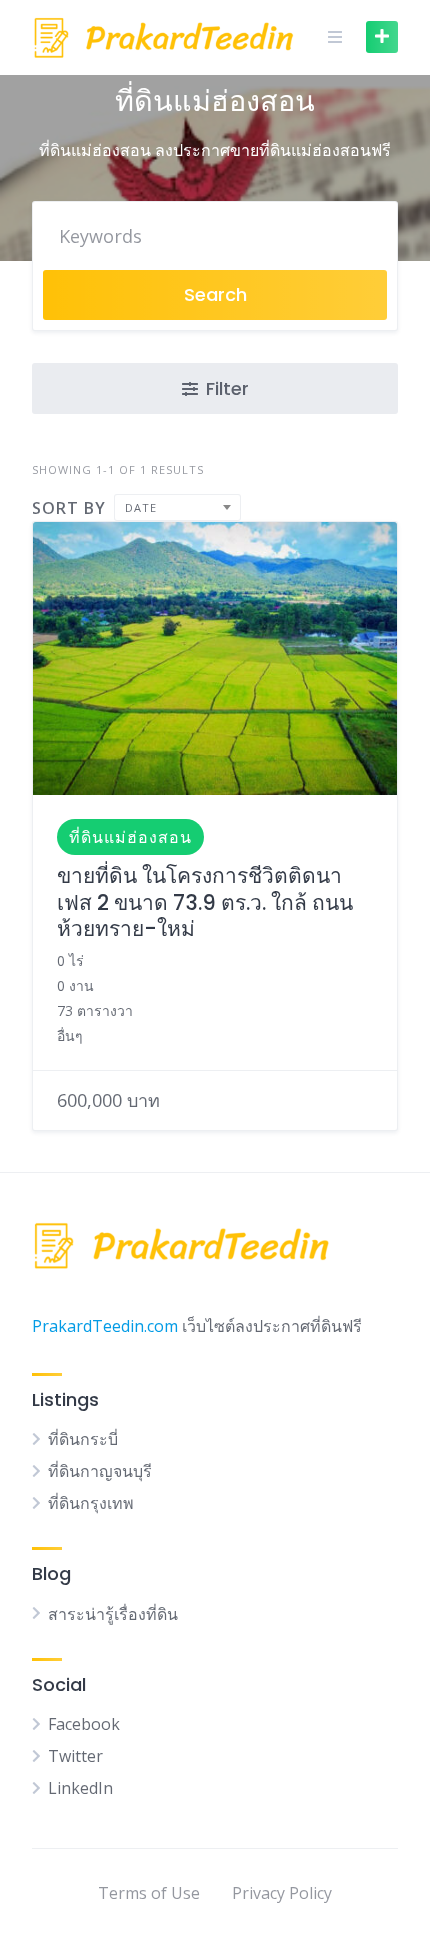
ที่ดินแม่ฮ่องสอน (130, 837)
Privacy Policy (282, 1893)
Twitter (75, 1756)
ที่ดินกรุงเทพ (91, 1503)
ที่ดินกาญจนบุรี (100, 1471)
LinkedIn (80, 1788)
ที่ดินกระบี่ (83, 1439)
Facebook (84, 1724)
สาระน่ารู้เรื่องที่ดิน (113, 1614)
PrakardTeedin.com (105, 1326)
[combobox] (177, 507)
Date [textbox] (141, 507)
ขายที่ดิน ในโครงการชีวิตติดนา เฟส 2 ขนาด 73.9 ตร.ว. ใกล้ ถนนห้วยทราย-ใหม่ (205, 902)
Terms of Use (149, 1893)
